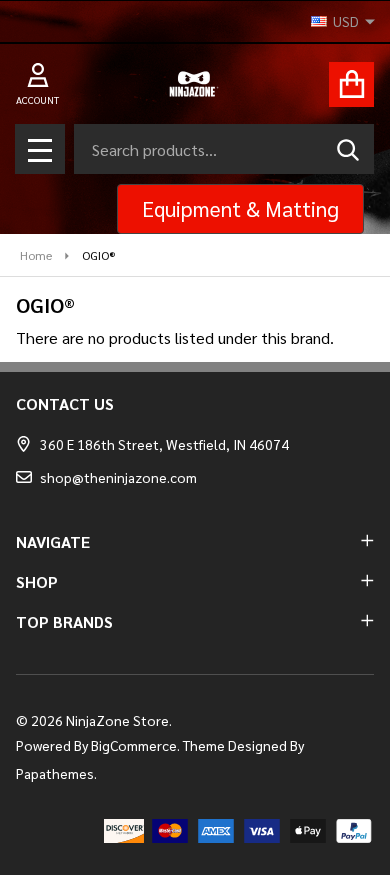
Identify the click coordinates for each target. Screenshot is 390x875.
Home (36, 255)
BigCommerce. (135, 745)
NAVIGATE (53, 541)
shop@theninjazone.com (118, 477)
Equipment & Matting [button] (240, 208)
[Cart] (351, 84)
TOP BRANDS (64, 621)
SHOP (37, 581)
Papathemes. (56, 773)
